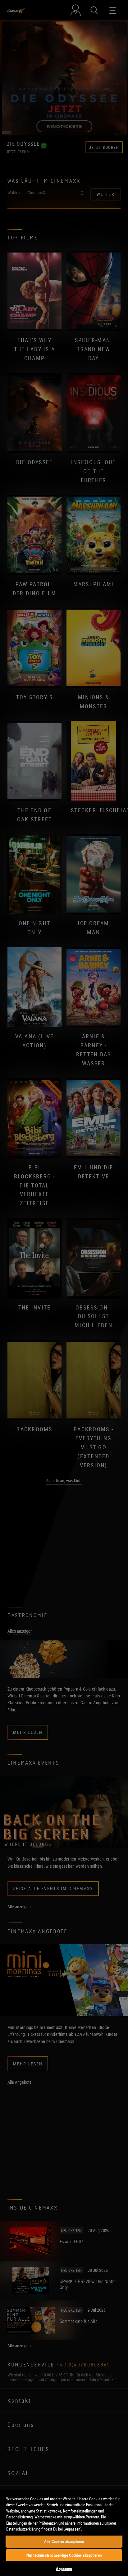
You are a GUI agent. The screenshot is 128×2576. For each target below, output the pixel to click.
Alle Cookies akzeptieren (64, 2541)
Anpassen (64, 2569)
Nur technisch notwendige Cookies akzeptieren (64, 2555)
